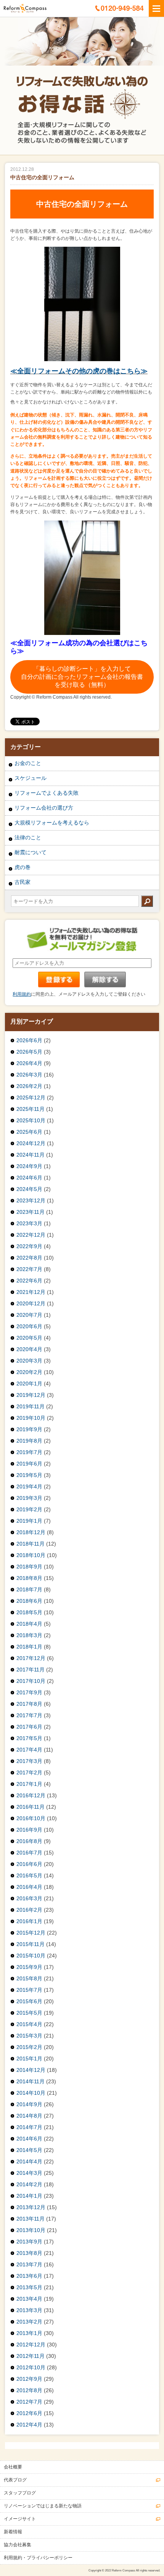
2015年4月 (29, 2024)
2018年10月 (31, 1555)
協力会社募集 (18, 2545)
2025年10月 (31, 1120)
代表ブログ (15, 2480)
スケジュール (31, 778)
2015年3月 (29, 2036)
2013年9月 (29, 2242)
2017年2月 (29, 1773)
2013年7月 (29, 2264)
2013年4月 (29, 2299)
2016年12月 (31, 1795)
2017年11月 (31, 1670)
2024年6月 (29, 1178)
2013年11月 (31, 2219)
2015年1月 (29, 2059)
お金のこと (28, 763)
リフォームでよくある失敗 (47, 793)
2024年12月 (31, 1143)
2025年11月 (31, 1109)
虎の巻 (23, 867)
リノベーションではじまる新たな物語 (43, 2506)
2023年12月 (31, 1200)
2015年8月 (29, 1978)
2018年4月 (29, 1624)
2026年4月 (29, 1063)
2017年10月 (31, 1681)
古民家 (23, 882)
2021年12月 (31, 1292)
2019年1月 (29, 1521)
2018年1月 (29, 1647)
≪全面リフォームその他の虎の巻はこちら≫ (79, 371)
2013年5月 (29, 2287)
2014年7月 (29, 2127)
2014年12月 (31, 2070)
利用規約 (22, 994)
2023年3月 (29, 1223)
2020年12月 (31, 1303)
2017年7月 (29, 1715)
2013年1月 (29, 2333)
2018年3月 (29, 1635)
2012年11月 (31, 2356)
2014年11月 (31, 2081)
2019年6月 (29, 1464)
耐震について (31, 852)
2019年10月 (31, 1418)
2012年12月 (31, 2345)
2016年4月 (29, 1887)
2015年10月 (31, 1956)
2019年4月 (29, 1486)
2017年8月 (29, 1704)
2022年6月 (29, 1281)
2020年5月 (29, 1338)
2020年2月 (29, 1372)
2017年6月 (29, 1727)
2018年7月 (29, 1589)
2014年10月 (31, 2093)
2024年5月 (29, 1189)
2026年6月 (29, 1040)
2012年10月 (31, 2367)
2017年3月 (29, 1761)
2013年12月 (31, 2207)
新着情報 (13, 2532)
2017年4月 (29, 1750)
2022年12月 (31, 1235)
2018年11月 (31, 1544)
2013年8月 (29, 2253)
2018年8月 (29, 1578)
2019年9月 (29, 1429)
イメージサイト (20, 2519)
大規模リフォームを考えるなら (52, 823)
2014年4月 (29, 2161)
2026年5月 (29, 1052)
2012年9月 (29, 2379)
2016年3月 (29, 1898)
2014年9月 (29, 2104)
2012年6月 (29, 2413)
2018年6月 (29, 1601)
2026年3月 (29, 1075)
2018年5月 (29, 1612)
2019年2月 (29, 1509)
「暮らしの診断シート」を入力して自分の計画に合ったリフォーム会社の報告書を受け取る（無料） (82, 677)
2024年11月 (31, 1155)
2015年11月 (31, 1944)
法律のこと (28, 837)
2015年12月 (31, 1933)
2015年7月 (29, 1990)
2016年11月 (31, 1807)
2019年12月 (31, 1395)
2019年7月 (29, 1452)
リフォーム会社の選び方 (44, 808)
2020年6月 (29, 1326)
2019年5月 (29, 1475)
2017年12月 (31, 1658)
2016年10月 (31, 1818)
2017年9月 (29, 1692)
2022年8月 (29, 1258)
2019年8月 (29, 1441)
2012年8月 (29, 2390)
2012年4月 (29, 2425)
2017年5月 (29, 1738)
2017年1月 (29, 1784)
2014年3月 (29, 2173)
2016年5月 (29, 1875)
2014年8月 (29, 2116)
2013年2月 (29, 2322)
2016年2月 (29, 1910)
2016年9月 (29, 1830)
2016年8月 (29, 1841)
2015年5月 (29, 2013)
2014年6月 (29, 2139)
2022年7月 (29, 1269)
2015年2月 (29, 2047)
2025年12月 (31, 1098)
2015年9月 (29, 1967)
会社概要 (13, 2467)
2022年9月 (29, 1246)
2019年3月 (29, 1498)
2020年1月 (29, 1384)
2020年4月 (29, 1349)
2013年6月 (29, 2276)
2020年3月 (29, 1361)
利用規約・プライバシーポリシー (38, 2558)
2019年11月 (31, 1406)
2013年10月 (31, 2230)
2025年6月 (29, 1132)
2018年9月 (29, 1567)
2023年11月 (31, 1212)
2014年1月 (29, 2196)
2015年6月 (29, 2001)
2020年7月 (29, 1315)
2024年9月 (29, 1166)
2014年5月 (29, 2150)
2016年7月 (29, 1853)
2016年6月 (29, 1864)
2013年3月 (29, 2310)
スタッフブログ (20, 2493)
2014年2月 (29, 2184)
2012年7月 (29, 2402)
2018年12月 (31, 1532)
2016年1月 (29, 1921)
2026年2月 (29, 1086)
